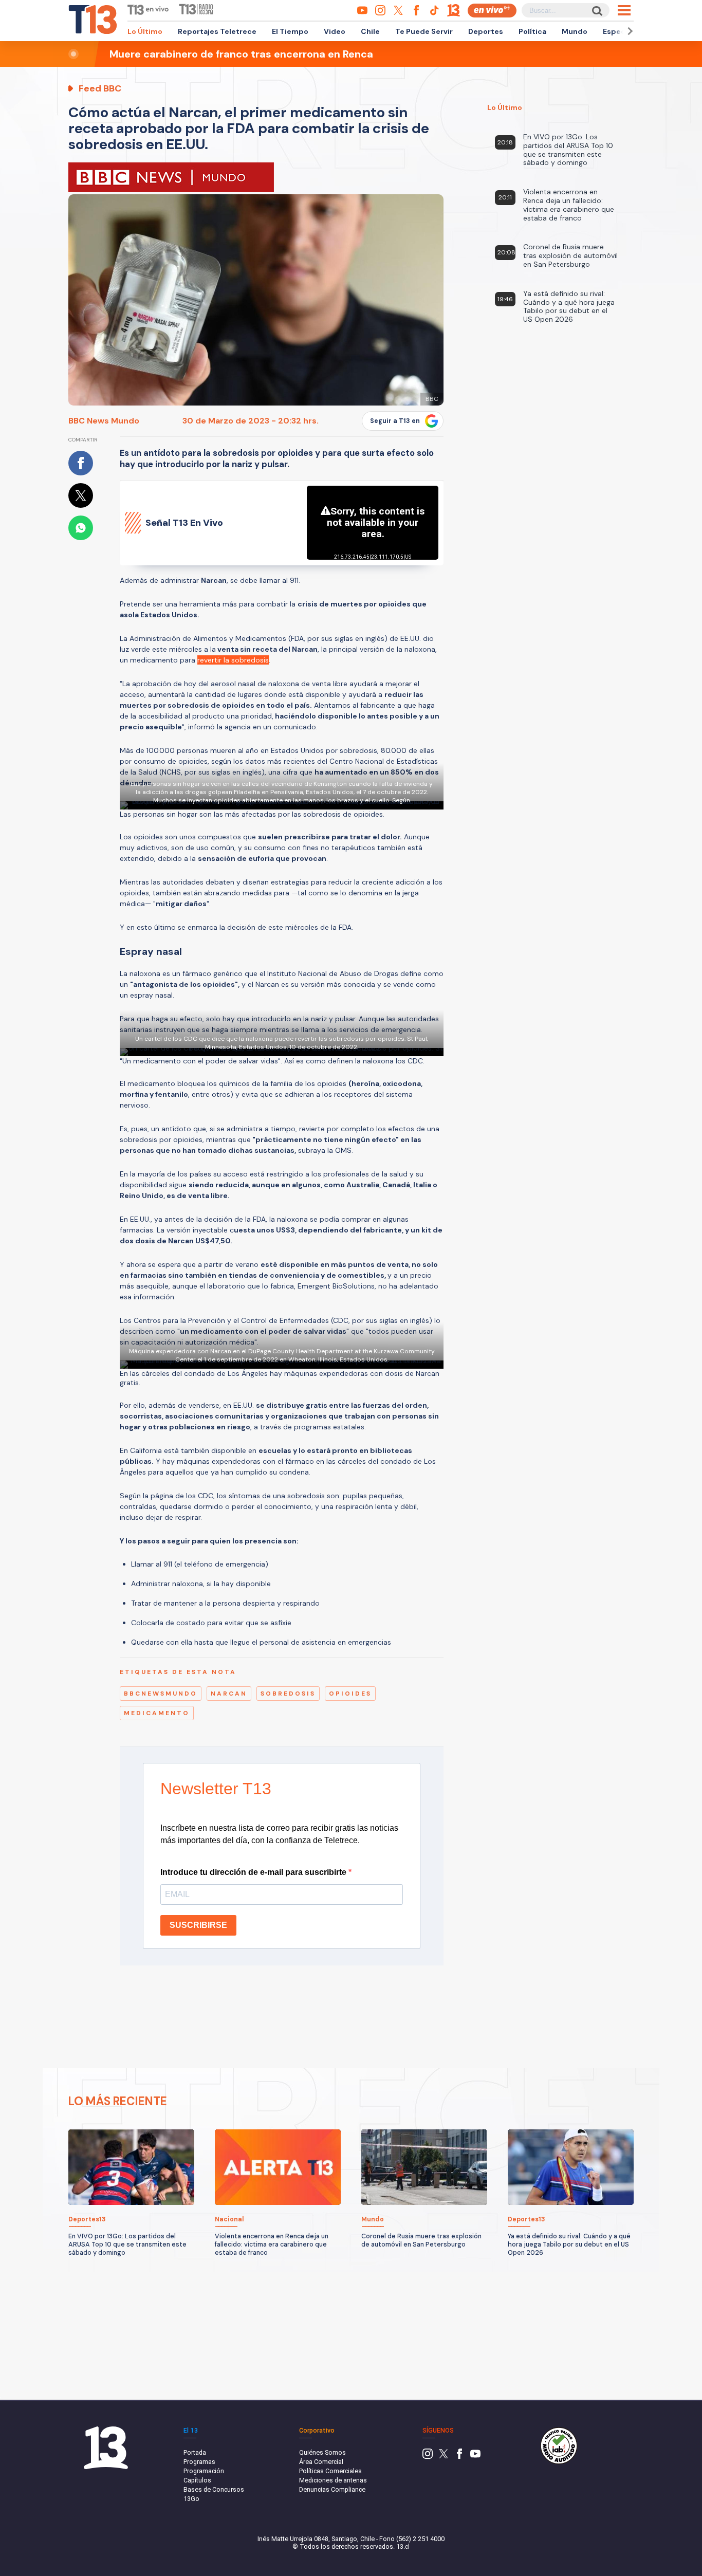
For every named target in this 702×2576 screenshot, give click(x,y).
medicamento (157, 1713)
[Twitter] (444, 2457)
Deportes (486, 31)
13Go (191, 2499)
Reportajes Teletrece (217, 31)
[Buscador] (596, 11)
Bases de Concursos (214, 2489)
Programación (204, 2471)
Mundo (575, 31)
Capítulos (197, 2480)
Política (532, 31)
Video (335, 31)
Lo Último (145, 31)
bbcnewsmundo (161, 1694)
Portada (195, 2452)
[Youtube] (475, 2457)
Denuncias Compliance (332, 2489)
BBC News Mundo (104, 421)
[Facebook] (459, 2457)
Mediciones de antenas (333, 2480)
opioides (350, 1694)
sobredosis (288, 1694)
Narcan (229, 1694)
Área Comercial (321, 2462)
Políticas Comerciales (330, 2471)
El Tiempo (290, 31)
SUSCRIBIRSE (198, 1925)
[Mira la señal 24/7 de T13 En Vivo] (492, 11)
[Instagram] (428, 2457)
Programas (199, 2462)
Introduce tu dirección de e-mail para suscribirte (254, 1872)
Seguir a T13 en (395, 421)
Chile (370, 31)
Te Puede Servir (424, 31)
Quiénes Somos (322, 2452)
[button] (629, 31)
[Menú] (624, 10)
